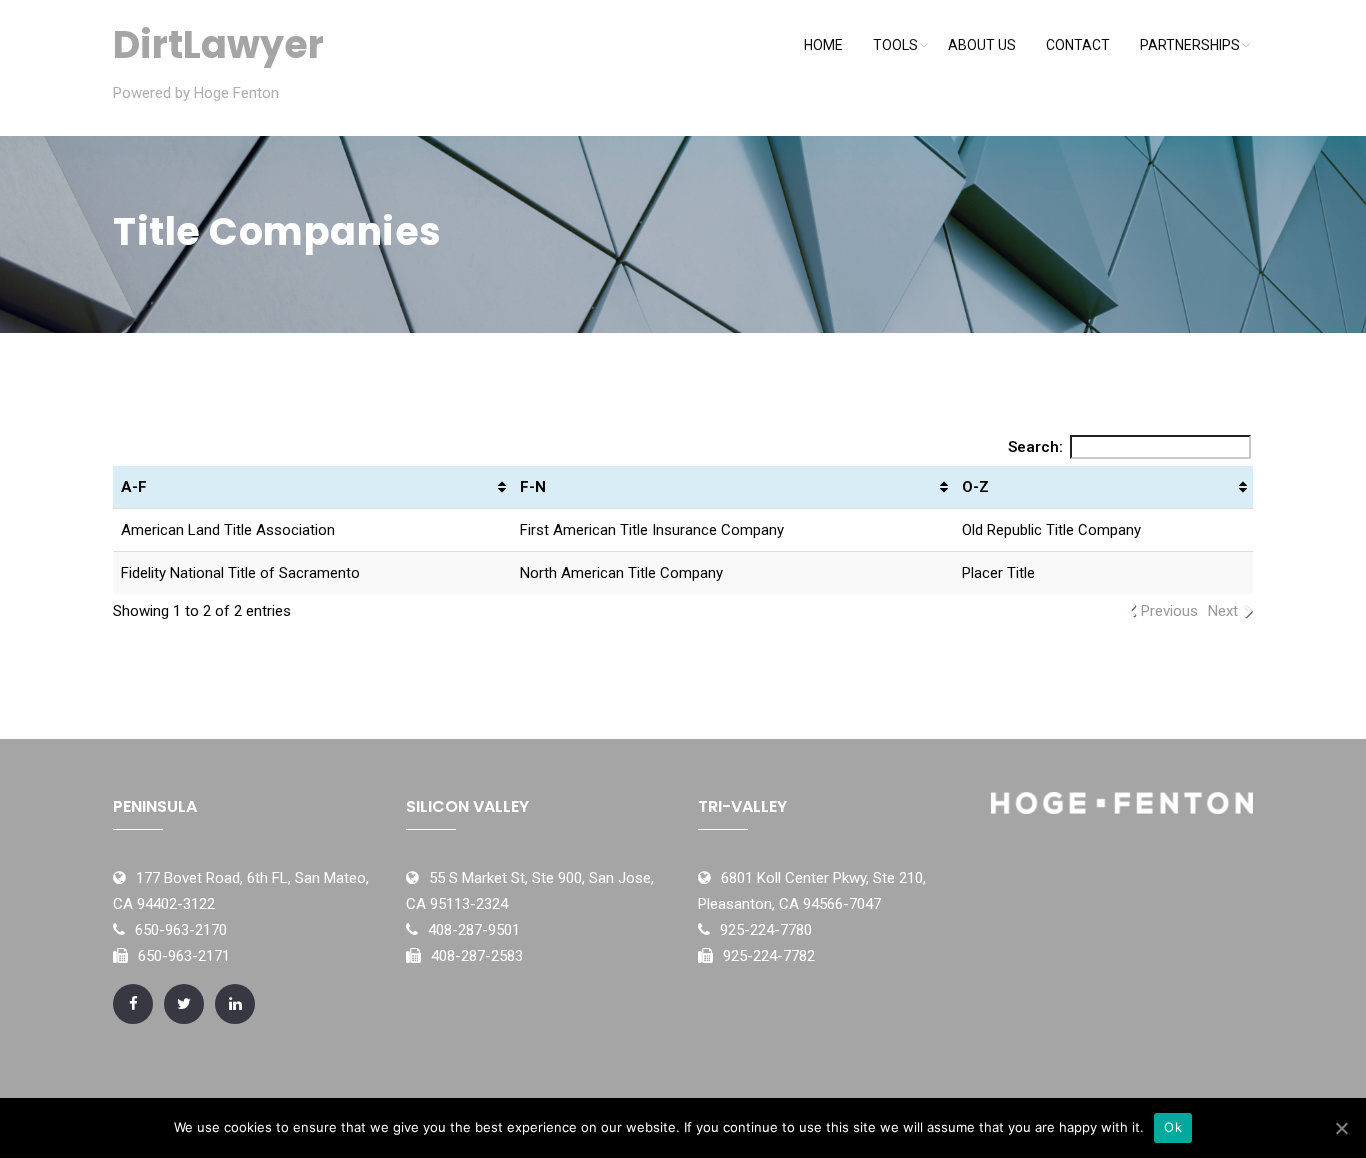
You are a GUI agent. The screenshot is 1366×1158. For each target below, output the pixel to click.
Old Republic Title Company (1051, 530)
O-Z (975, 487)
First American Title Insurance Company (652, 530)
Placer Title (998, 573)
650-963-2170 (181, 930)
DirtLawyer (218, 44)
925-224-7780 (766, 930)
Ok (1173, 1127)
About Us (982, 45)
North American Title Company (621, 573)
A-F (134, 487)
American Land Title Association (228, 530)
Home (823, 45)
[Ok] (1341, 1128)
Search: (1035, 447)
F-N (533, 487)
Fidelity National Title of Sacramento (240, 573)
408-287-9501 (474, 930)
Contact (1078, 45)
